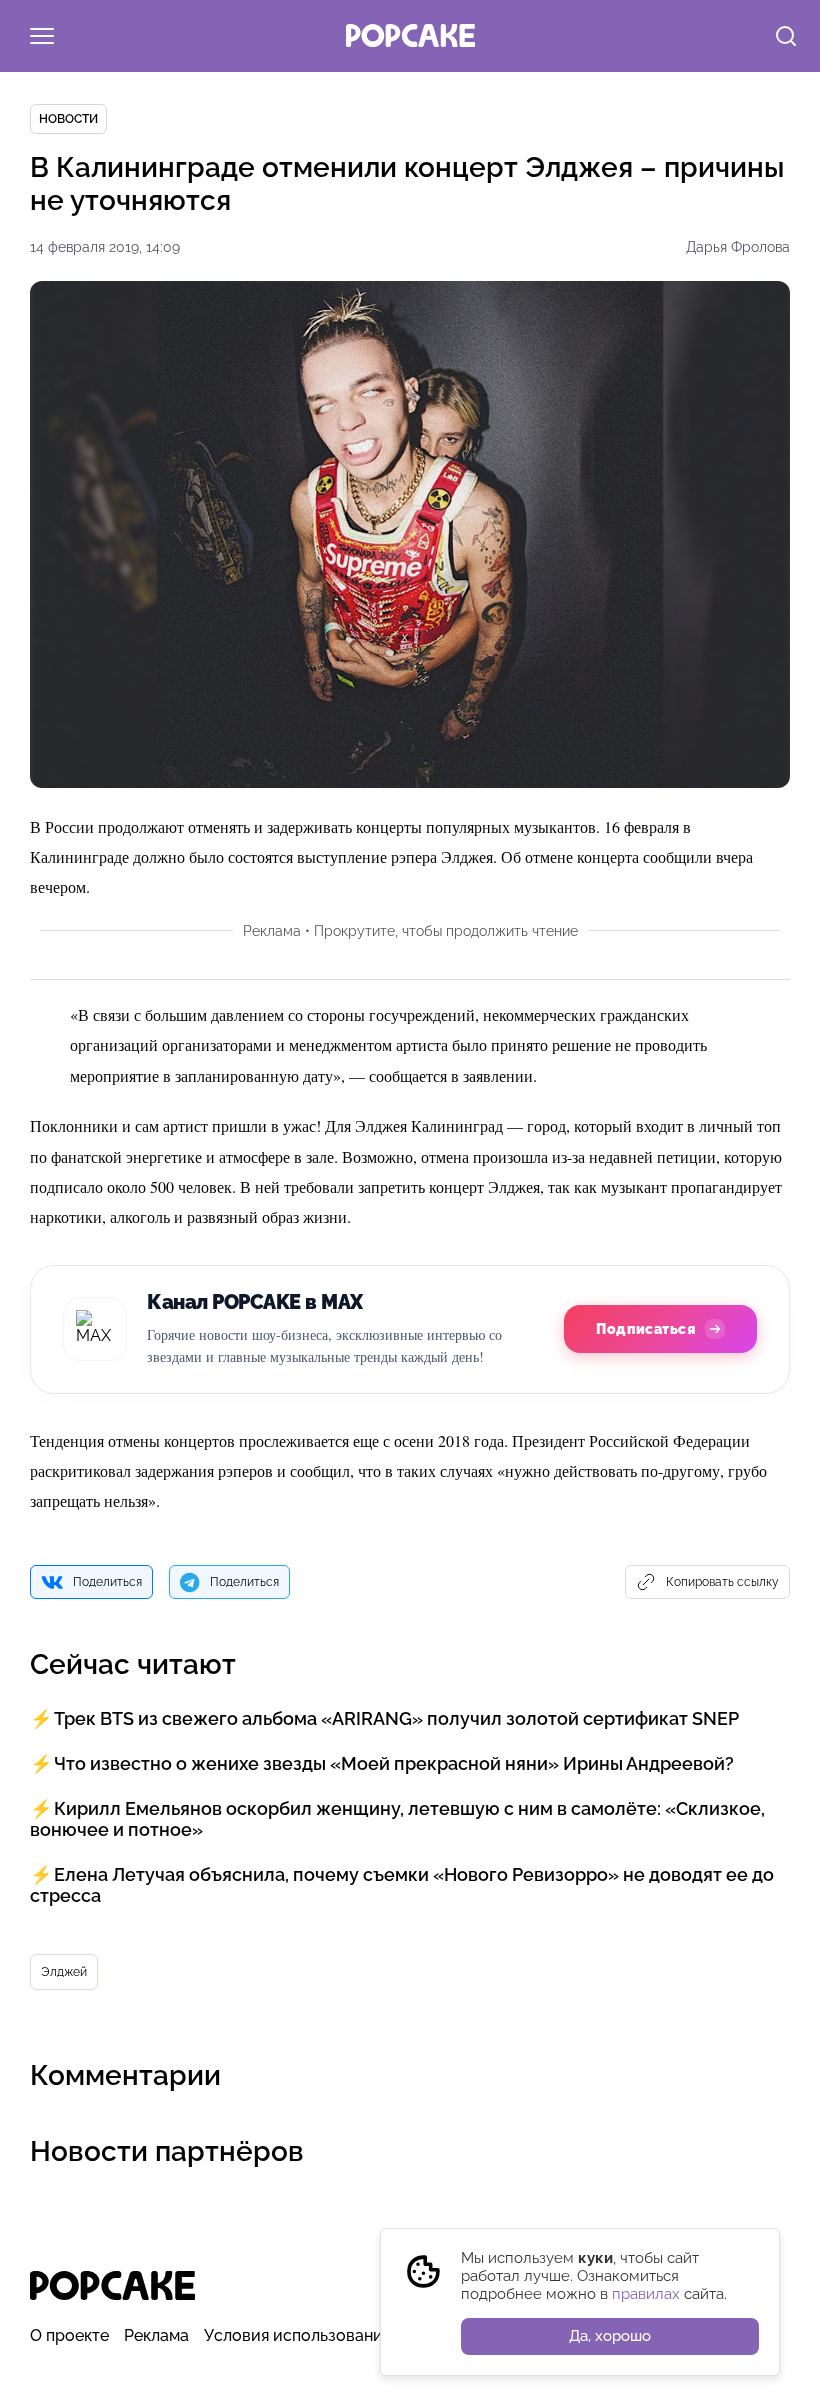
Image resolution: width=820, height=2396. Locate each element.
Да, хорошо (610, 2336)
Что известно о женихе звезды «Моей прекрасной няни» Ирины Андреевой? (394, 1763)
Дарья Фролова (738, 247)
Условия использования (297, 2335)
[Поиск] (786, 38)
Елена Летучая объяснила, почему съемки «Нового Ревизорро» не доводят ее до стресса (402, 1885)
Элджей (64, 1972)
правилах (646, 2294)
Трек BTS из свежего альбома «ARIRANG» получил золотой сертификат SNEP (396, 1718)
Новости (68, 119)
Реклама (156, 2335)
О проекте (69, 2335)
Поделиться (107, 1582)
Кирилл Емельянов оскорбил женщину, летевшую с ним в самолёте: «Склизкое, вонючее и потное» (397, 1819)
